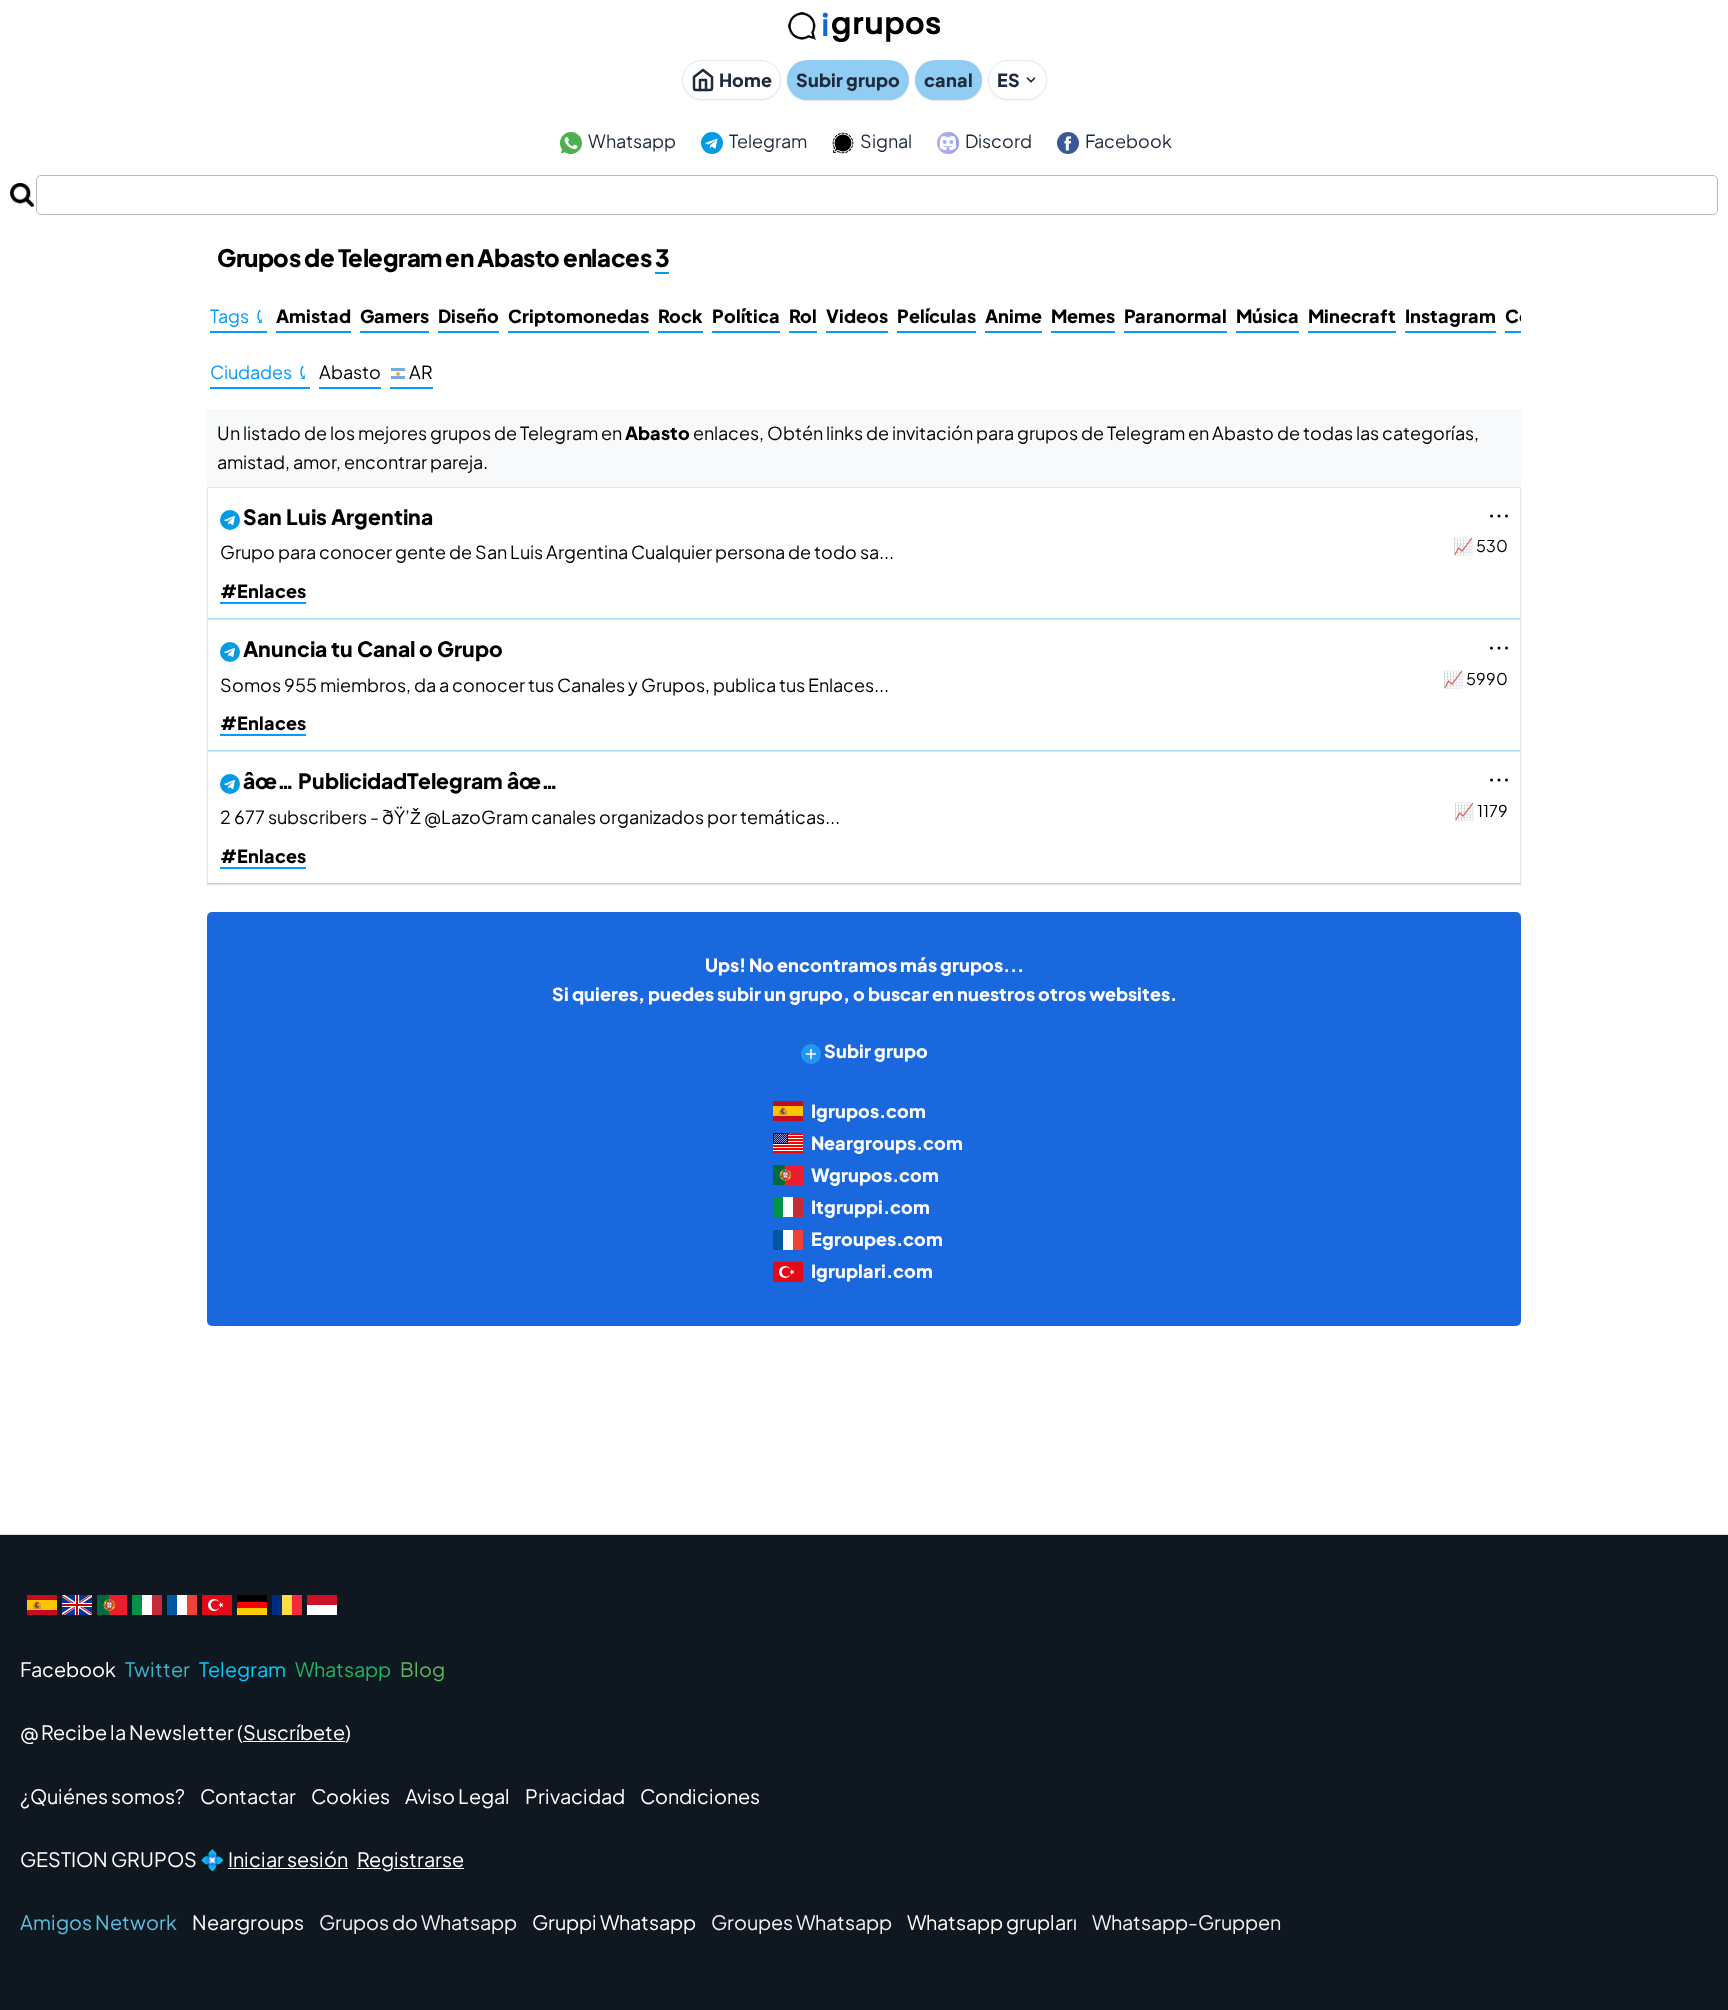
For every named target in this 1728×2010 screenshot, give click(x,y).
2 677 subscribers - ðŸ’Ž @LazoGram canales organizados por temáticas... (530, 816)
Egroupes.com (877, 1238)
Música (1267, 315)
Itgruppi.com (870, 1206)
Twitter (157, 1668)
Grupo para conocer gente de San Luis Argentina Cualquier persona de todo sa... (557, 551)
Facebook (1127, 140)
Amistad (313, 315)
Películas (936, 315)
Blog (422, 1668)
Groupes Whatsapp (801, 1921)
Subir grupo (848, 79)
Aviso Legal (457, 1795)
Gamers (394, 315)
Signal (884, 140)
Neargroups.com (887, 1142)
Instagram (1450, 315)
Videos (857, 315)
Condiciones (700, 1795)
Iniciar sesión (288, 1858)
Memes (1083, 315)
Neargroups (248, 1921)
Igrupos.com (868, 1110)
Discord (997, 140)
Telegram (766, 140)
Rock (680, 315)
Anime (1013, 315)
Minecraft (1352, 315)
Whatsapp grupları (992, 1921)
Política (746, 315)
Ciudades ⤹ (260, 371)
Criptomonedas (578, 315)
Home (745, 79)
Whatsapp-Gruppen (1186, 1921)
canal (948, 79)
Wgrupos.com (875, 1174)
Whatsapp (630, 140)
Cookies (350, 1795)
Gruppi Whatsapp (614, 1921)
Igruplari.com (872, 1270)
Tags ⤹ (238, 315)
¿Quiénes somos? (102, 1795)
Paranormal (1175, 315)
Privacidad (575, 1795)
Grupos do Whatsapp (418, 1921)
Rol (803, 315)
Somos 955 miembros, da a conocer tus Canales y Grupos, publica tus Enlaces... (554, 684)
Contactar (248, 1795)
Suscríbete (294, 1731)
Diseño (468, 315)
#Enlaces (263, 590)
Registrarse (410, 1858)
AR (419, 371)
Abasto (350, 371)
